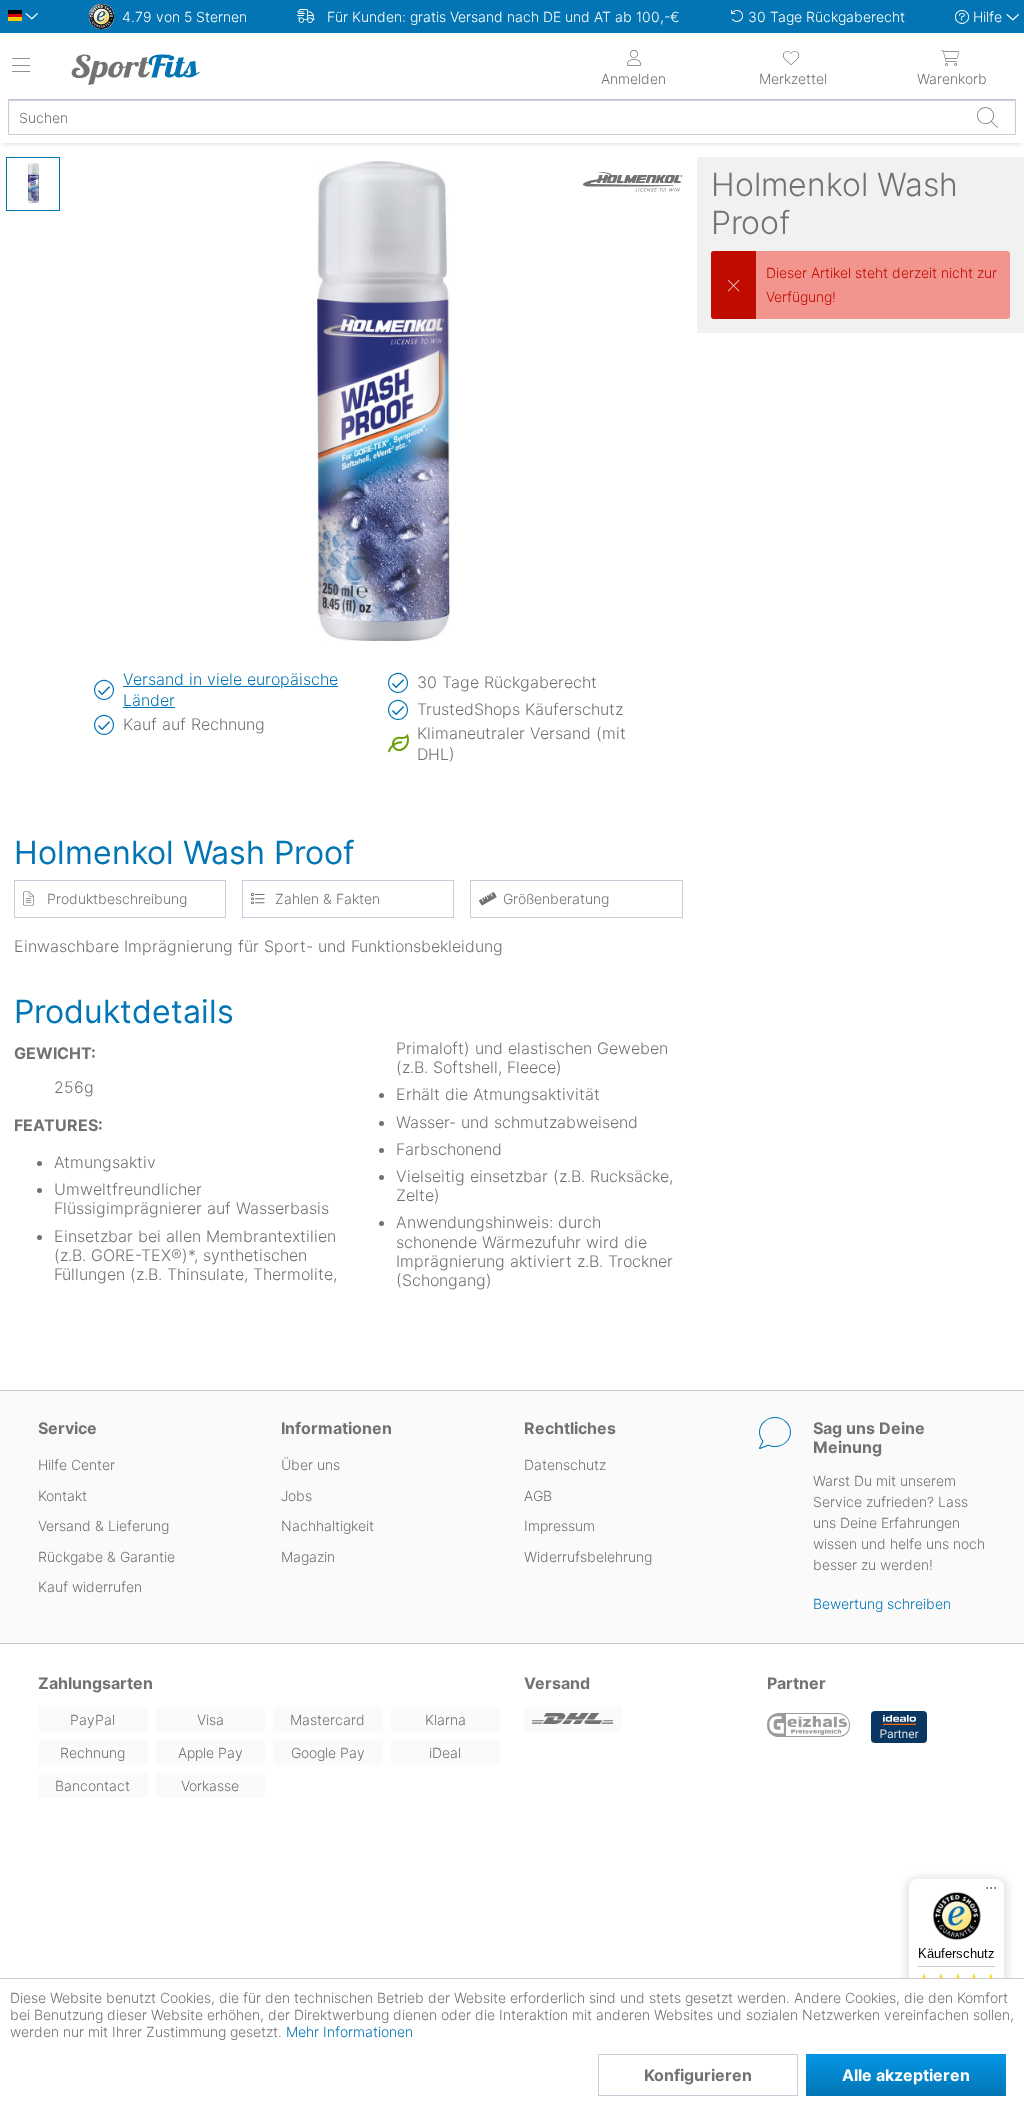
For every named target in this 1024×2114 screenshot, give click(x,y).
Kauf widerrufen (90, 1586)
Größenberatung (556, 898)
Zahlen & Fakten (327, 898)
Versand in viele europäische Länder (230, 689)
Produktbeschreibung (117, 898)
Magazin (308, 1556)
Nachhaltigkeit (327, 1525)
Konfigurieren (698, 2075)
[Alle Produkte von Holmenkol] (633, 182)
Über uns (310, 1464)
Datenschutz (565, 1464)
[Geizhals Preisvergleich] (809, 1727)
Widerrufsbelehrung (588, 1556)
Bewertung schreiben (882, 1603)
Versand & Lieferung (103, 1525)
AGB (538, 1495)
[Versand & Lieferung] (633, 1719)
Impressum (559, 1525)
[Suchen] (987, 117)
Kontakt (62, 1495)
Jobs (296, 1495)
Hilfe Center (76, 1464)
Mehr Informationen (349, 2031)
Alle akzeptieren (906, 2075)
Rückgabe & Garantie (106, 1556)
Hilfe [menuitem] (987, 16)
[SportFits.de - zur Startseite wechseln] (185, 69)
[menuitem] (792, 66)
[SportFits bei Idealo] (899, 1727)
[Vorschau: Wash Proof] (33, 184)
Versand (557, 1683)
